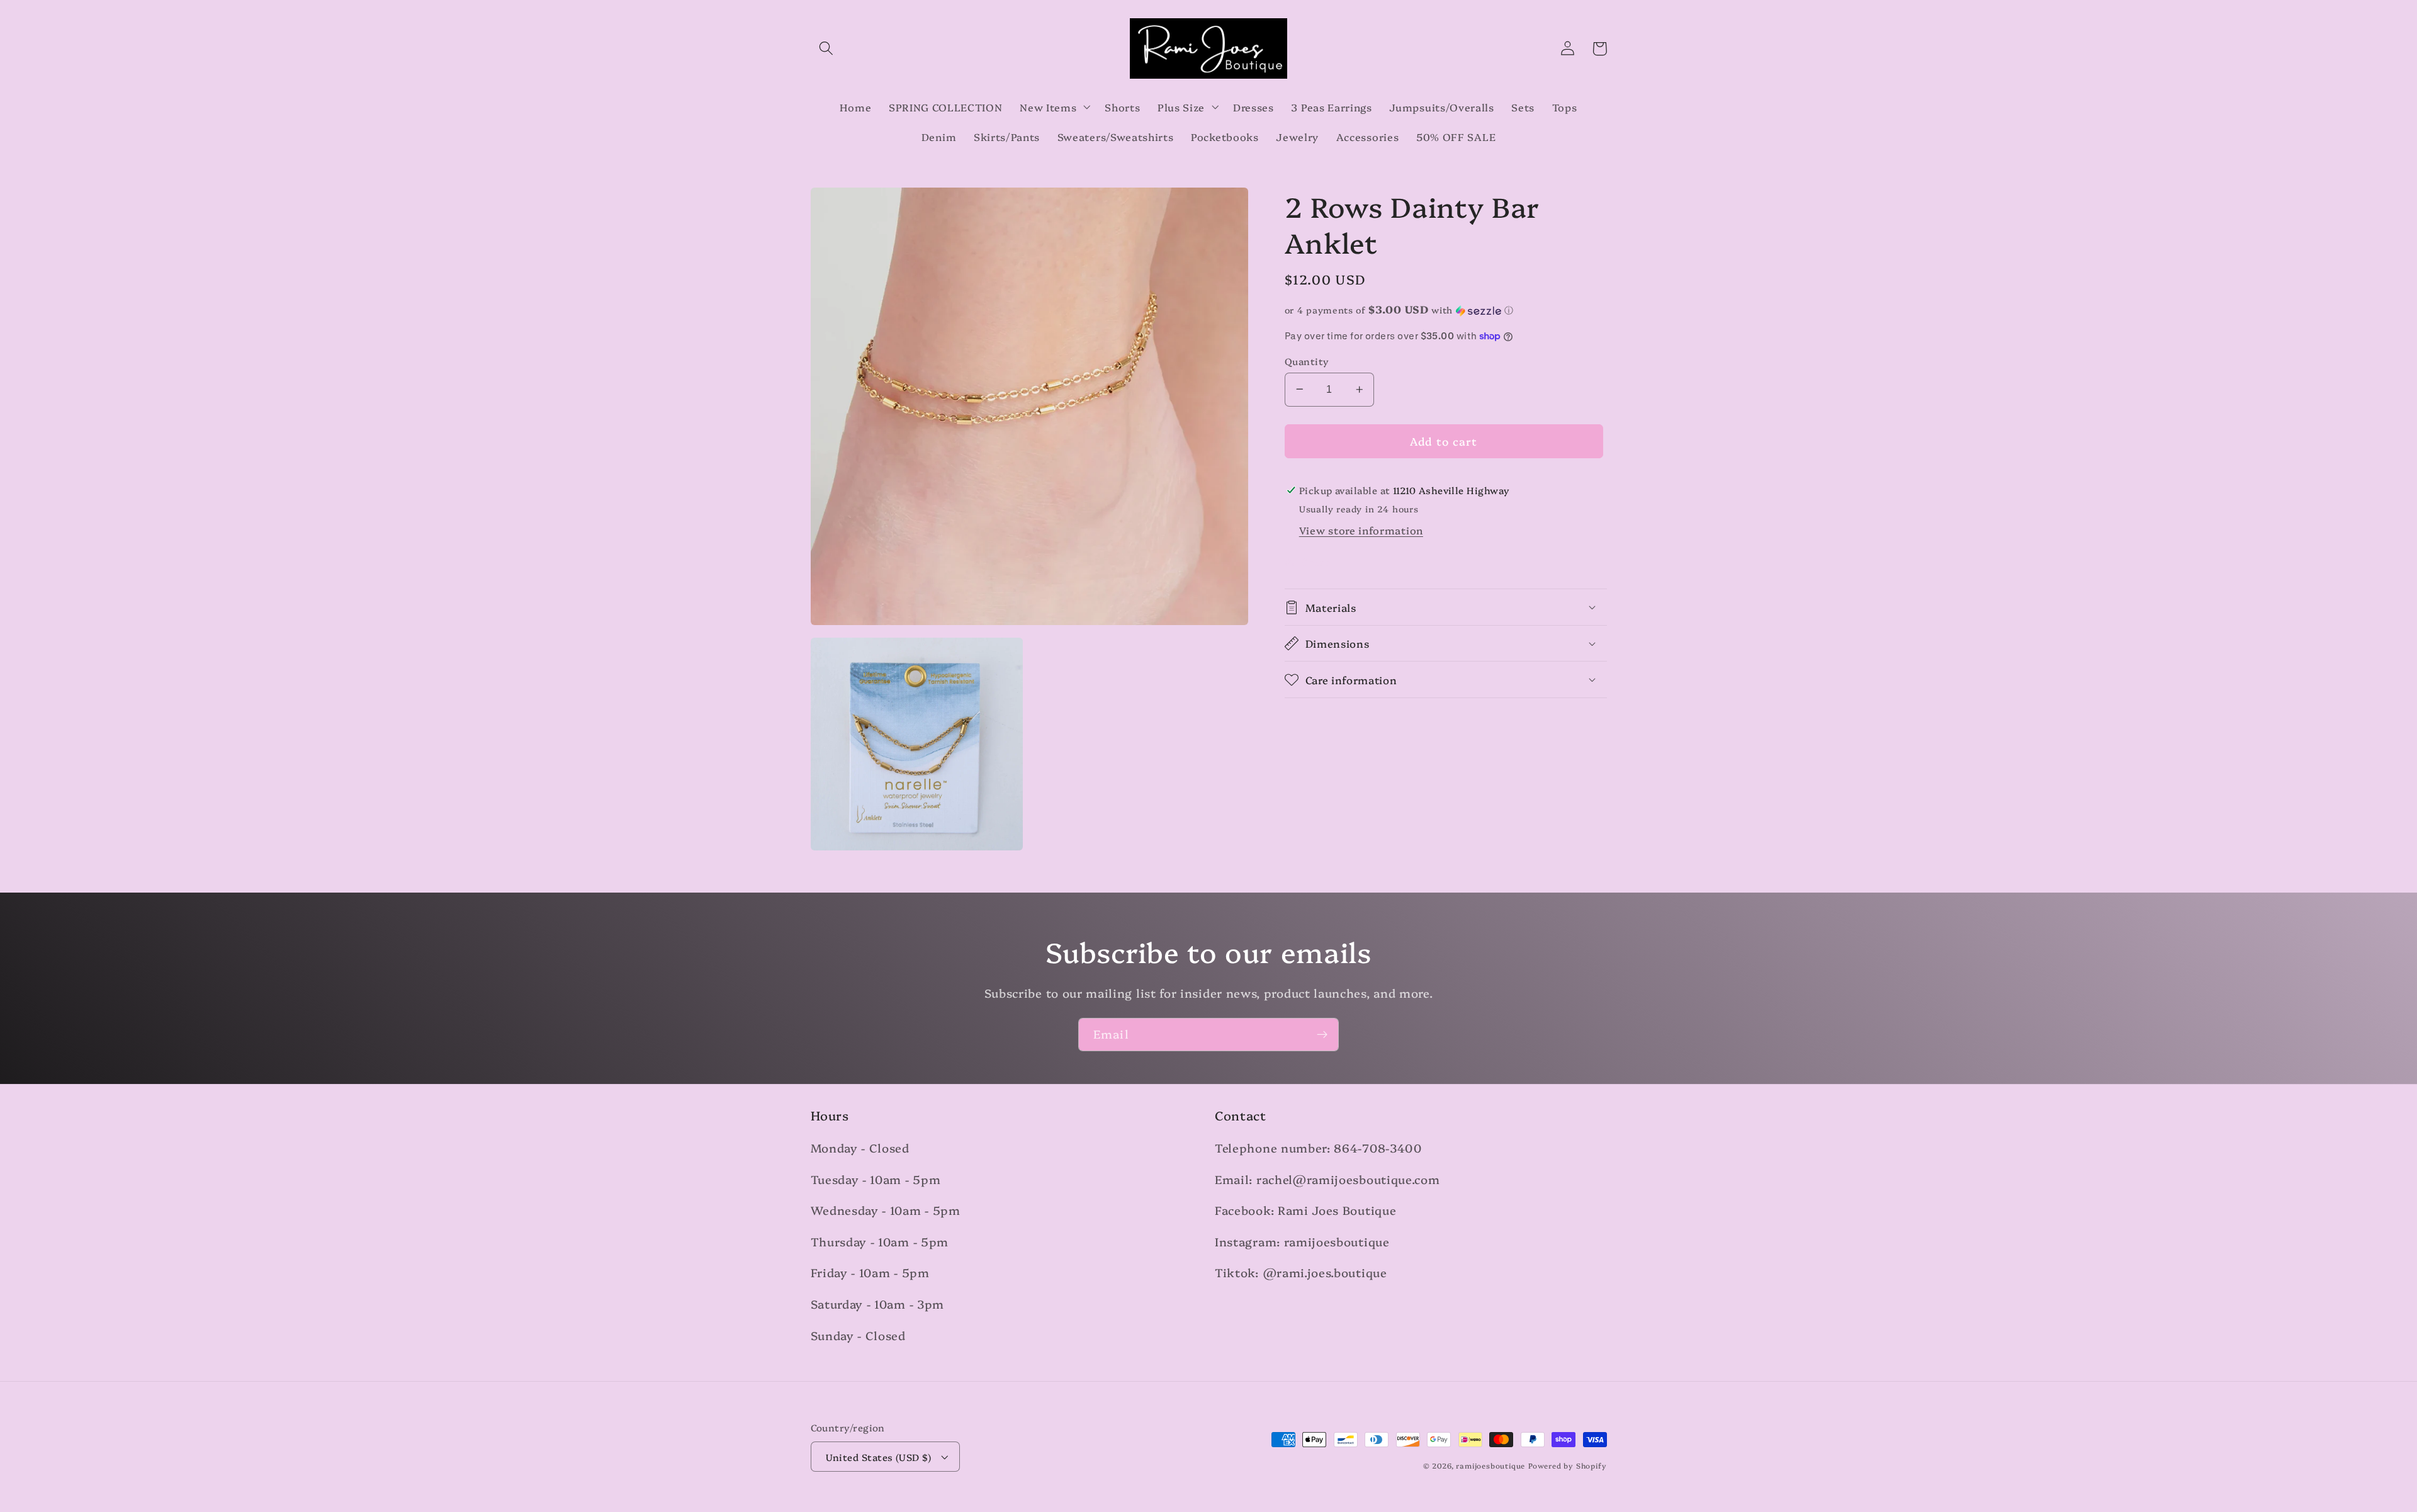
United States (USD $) (879, 1457)
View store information (1361, 530)
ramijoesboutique (1490, 1465)
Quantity (1307, 361)
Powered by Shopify (1568, 1465)
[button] (827, 49)
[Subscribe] (1322, 1035)
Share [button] (1316, 561)
